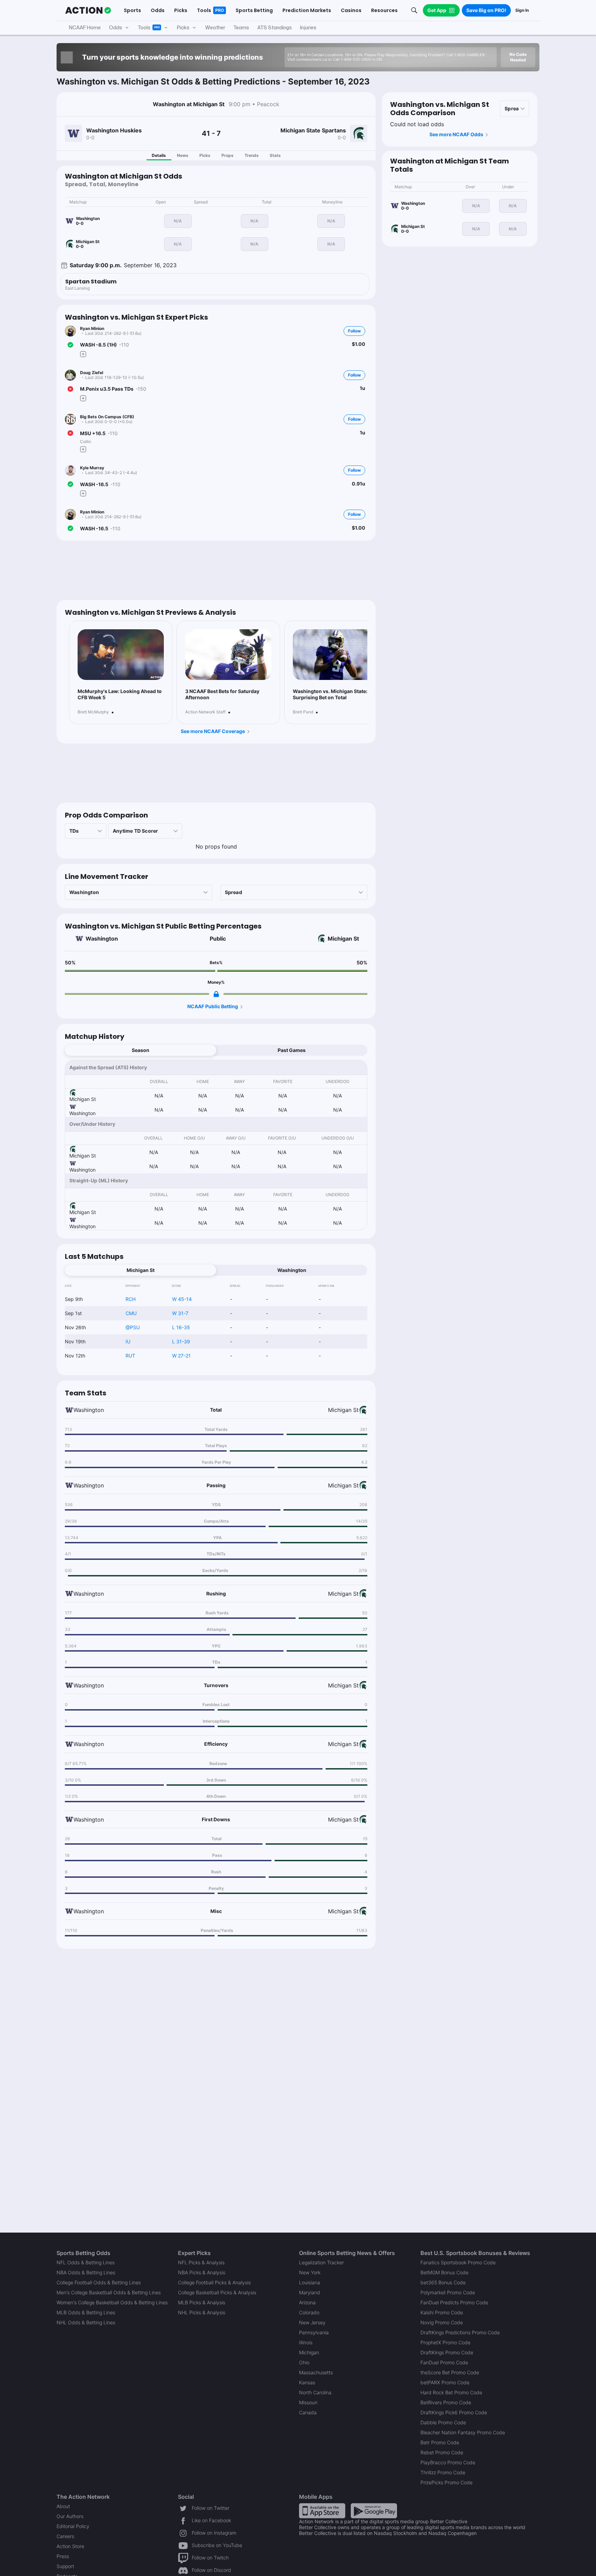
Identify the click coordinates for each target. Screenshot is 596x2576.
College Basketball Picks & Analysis (217, 2292)
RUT (130, 1356)
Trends (252, 155)
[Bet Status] (70, 345)
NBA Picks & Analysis (202, 2272)
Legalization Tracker (321, 2262)
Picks (205, 155)
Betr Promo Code (440, 2442)
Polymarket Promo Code (448, 2292)
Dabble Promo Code (443, 2422)
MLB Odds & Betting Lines (86, 2312)
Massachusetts (316, 2372)
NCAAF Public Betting (213, 1006)
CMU (131, 1313)
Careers (65, 2536)
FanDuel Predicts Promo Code (454, 2302)
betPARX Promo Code (445, 2382)
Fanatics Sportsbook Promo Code (458, 2262)
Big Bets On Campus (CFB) (107, 417)
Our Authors (70, 2516)
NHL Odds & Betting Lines (86, 2322)
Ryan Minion (92, 328)
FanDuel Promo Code (444, 2362)
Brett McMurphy (93, 712)
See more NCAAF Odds (456, 134)
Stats (275, 155)
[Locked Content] (216, 994)
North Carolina (315, 2392)
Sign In (522, 10)
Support (65, 2566)
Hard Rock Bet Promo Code (451, 2392)
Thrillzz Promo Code (443, 2472)
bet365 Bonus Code (443, 2282)
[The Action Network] (88, 10)
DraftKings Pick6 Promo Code (454, 2412)
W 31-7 (180, 1313)
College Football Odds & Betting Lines (99, 2282)
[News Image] (121, 655)
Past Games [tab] (292, 1050)
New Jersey (312, 2322)
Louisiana (310, 2282)
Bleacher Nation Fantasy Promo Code (463, 2432)
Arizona (307, 2302)
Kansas (307, 2382)
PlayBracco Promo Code (448, 2462)
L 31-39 (181, 1341)
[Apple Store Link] (322, 2510)
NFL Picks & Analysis (201, 2262)
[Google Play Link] (374, 2510)
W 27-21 (181, 1356)
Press (63, 2556)
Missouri (308, 2402)
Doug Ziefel (92, 373)
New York (310, 2272)
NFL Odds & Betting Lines (86, 2262)
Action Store (70, 2546)
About (63, 2506)
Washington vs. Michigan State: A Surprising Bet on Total (332, 694)
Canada (308, 2412)
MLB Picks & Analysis (202, 2302)
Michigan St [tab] (141, 1270)
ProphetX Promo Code (445, 2342)
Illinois (306, 2342)
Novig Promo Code (442, 2322)
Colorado (309, 2312)
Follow (354, 331)
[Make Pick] (83, 354)
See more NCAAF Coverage (213, 731)
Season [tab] (141, 1050)
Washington (102, 939)
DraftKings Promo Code (447, 2352)
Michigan (309, 2352)
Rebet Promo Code (442, 2452)
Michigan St (343, 939)
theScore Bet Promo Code (450, 2372)
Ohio (304, 2362)
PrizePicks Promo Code (446, 2482)
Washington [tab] (292, 1270)
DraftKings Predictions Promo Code (460, 2332)
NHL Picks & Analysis (202, 2312)
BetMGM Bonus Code (444, 2272)
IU (128, 1341)
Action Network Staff (205, 712)
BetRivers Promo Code (446, 2402)
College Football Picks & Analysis (214, 2282)
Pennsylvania (314, 2332)
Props (227, 155)
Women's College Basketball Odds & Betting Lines (112, 2302)
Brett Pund (303, 712)
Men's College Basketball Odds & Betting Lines (109, 2292)
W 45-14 (182, 1299)
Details (159, 155)
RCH (131, 1299)
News (183, 155)
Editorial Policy (73, 2526)
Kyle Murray (92, 468)
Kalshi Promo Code (442, 2312)
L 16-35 (181, 1327)
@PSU (133, 1327)
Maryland (310, 2292)
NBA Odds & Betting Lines (86, 2272)
